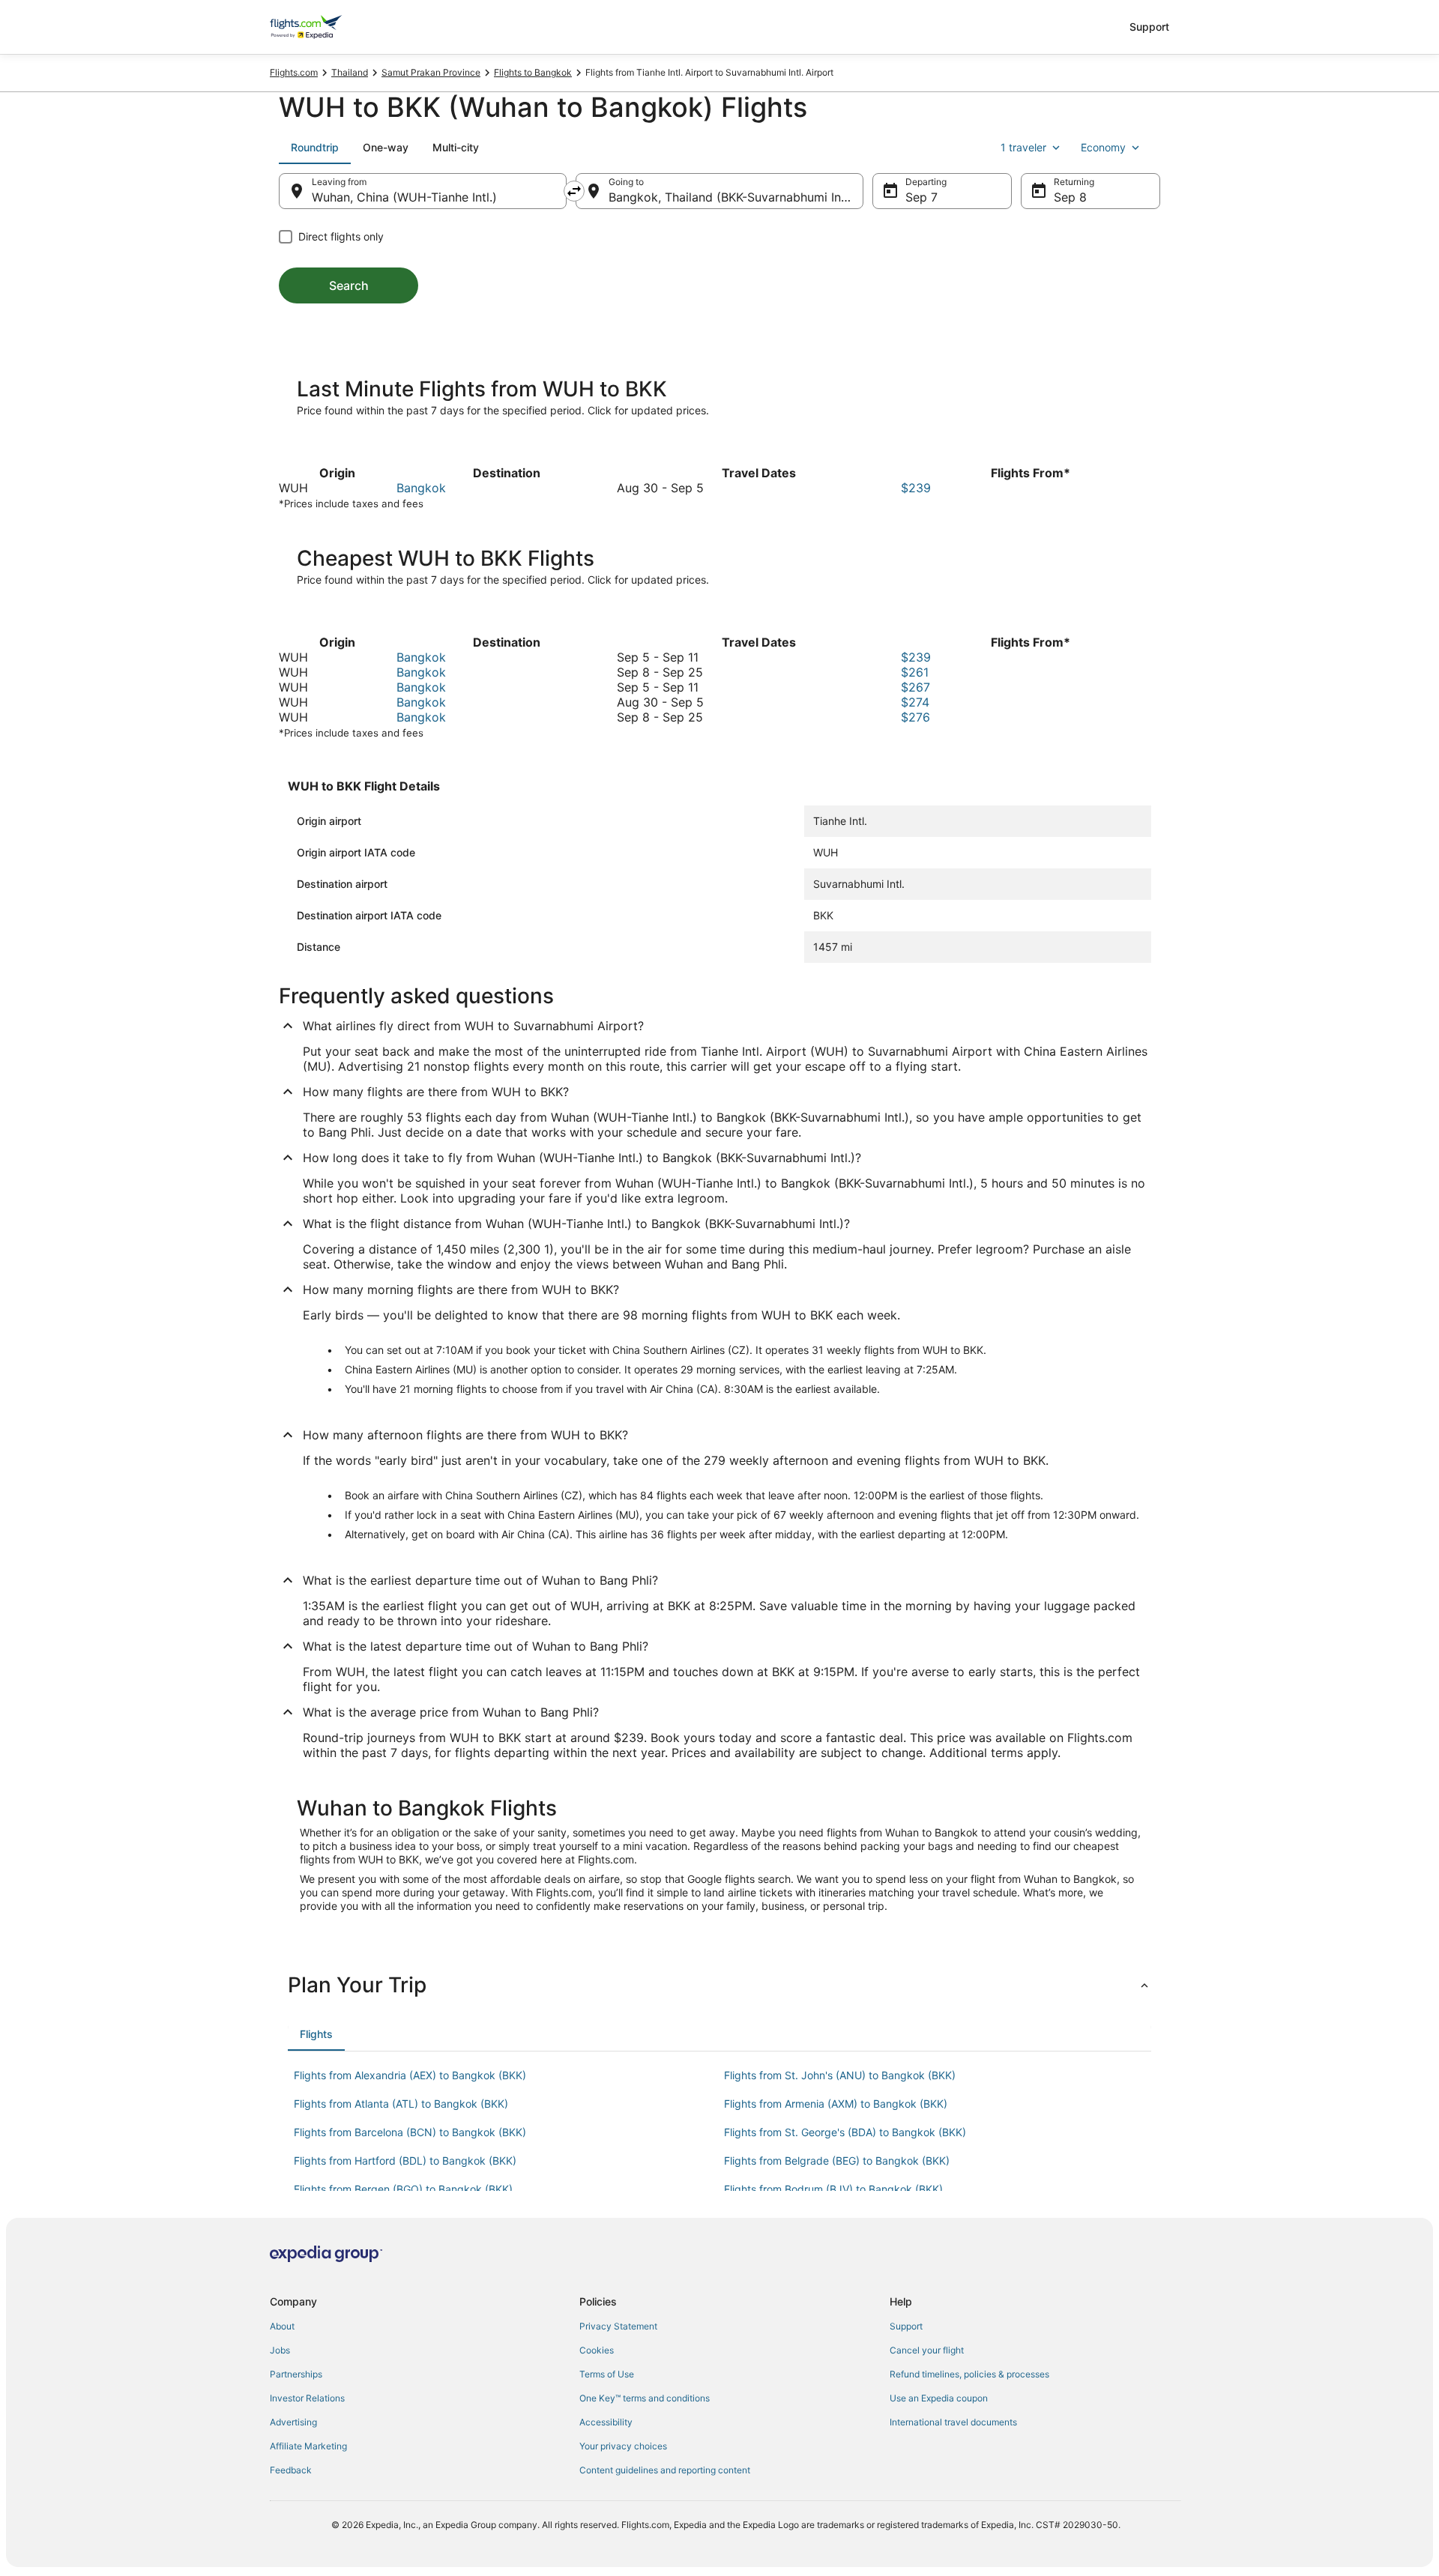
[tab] (315, 148)
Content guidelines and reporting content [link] (665, 2470)
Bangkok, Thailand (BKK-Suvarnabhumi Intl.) (732, 197)
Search (349, 285)
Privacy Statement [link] (618, 2326)
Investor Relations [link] (307, 2398)
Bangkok (421, 488)
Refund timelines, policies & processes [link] (969, 2374)
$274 (915, 702)
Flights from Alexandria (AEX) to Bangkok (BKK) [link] (410, 2075)
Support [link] (906, 2326)
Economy (1103, 147)
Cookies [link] (597, 2350)
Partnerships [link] (296, 2374)
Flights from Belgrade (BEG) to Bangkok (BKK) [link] (837, 2161)
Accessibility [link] (606, 2422)
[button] (719, 1985)
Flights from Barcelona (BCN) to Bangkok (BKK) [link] (410, 2132)
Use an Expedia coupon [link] (939, 2398)
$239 (916, 488)
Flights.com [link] (294, 72)
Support (1149, 27)
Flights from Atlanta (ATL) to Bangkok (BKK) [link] (401, 2104)
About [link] (282, 2326)
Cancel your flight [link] (927, 2350)
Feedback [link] (291, 2470)
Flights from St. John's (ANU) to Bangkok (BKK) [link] (840, 2075)
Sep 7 (921, 197)
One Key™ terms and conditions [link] (645, 2398)
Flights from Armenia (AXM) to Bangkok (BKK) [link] (836, 2104)
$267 (915, 687)
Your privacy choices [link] (623, 2446)
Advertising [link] (293, 2422)
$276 (915, 717)
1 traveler (1023, 147)
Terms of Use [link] (607, 2374)
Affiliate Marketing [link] (308, 2446)
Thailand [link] (350, 72)
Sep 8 (1070, 197)
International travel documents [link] (953, 2422)
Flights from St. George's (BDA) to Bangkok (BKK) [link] (845, 2132)
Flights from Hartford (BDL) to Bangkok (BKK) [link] (405, 2161)
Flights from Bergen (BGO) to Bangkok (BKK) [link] (403, 2189)
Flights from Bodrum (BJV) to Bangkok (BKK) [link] (833, 2189)
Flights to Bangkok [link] (533, 72)
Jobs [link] (280, 2350)
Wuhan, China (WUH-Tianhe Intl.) (404, 197)
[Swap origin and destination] (574, 191)
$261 (915, 672)
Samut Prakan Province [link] (431, 72)
